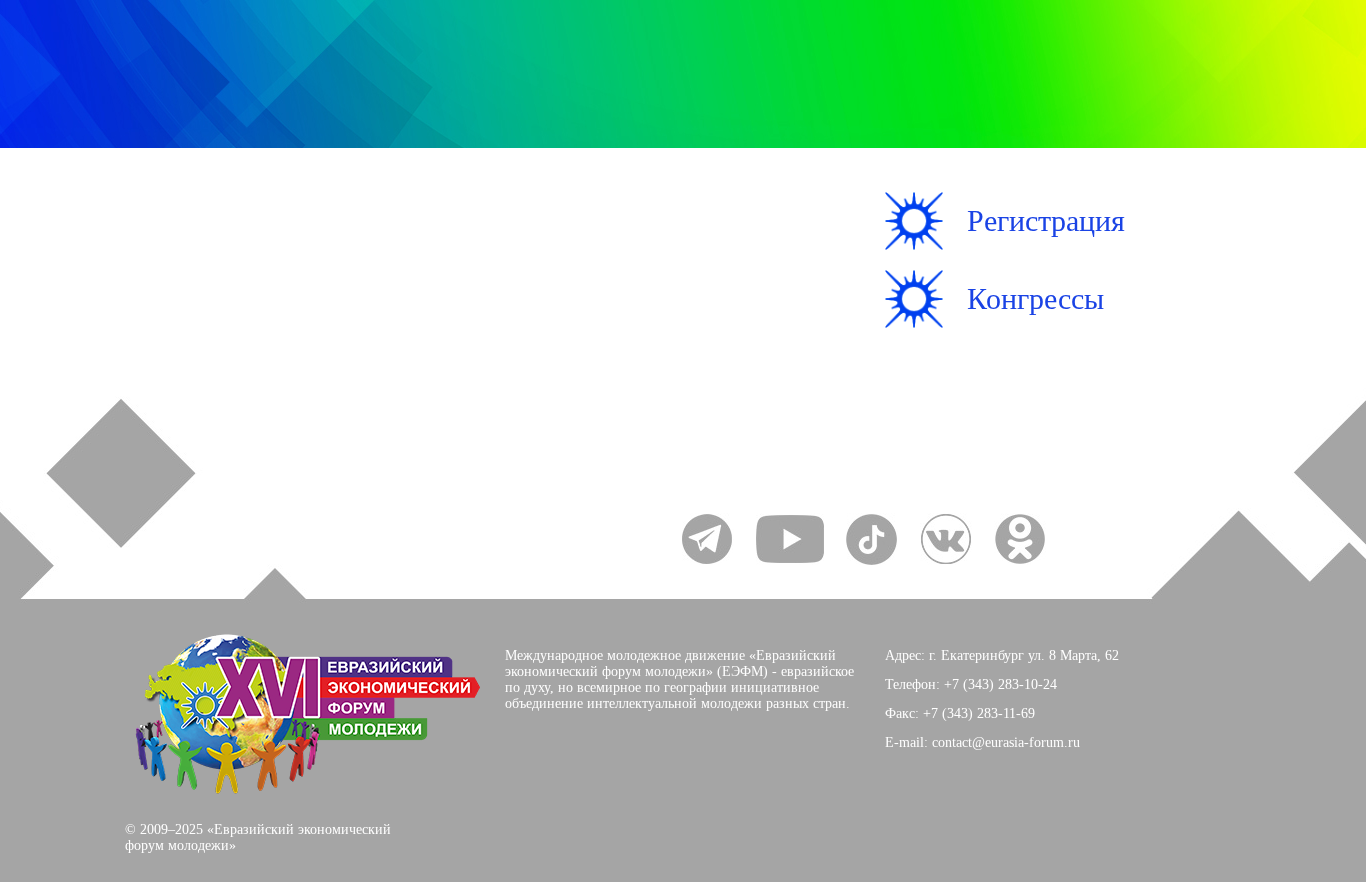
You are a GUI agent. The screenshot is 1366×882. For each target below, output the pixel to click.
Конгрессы (1035, 298)
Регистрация (1046, 220)
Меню (196, 257)
